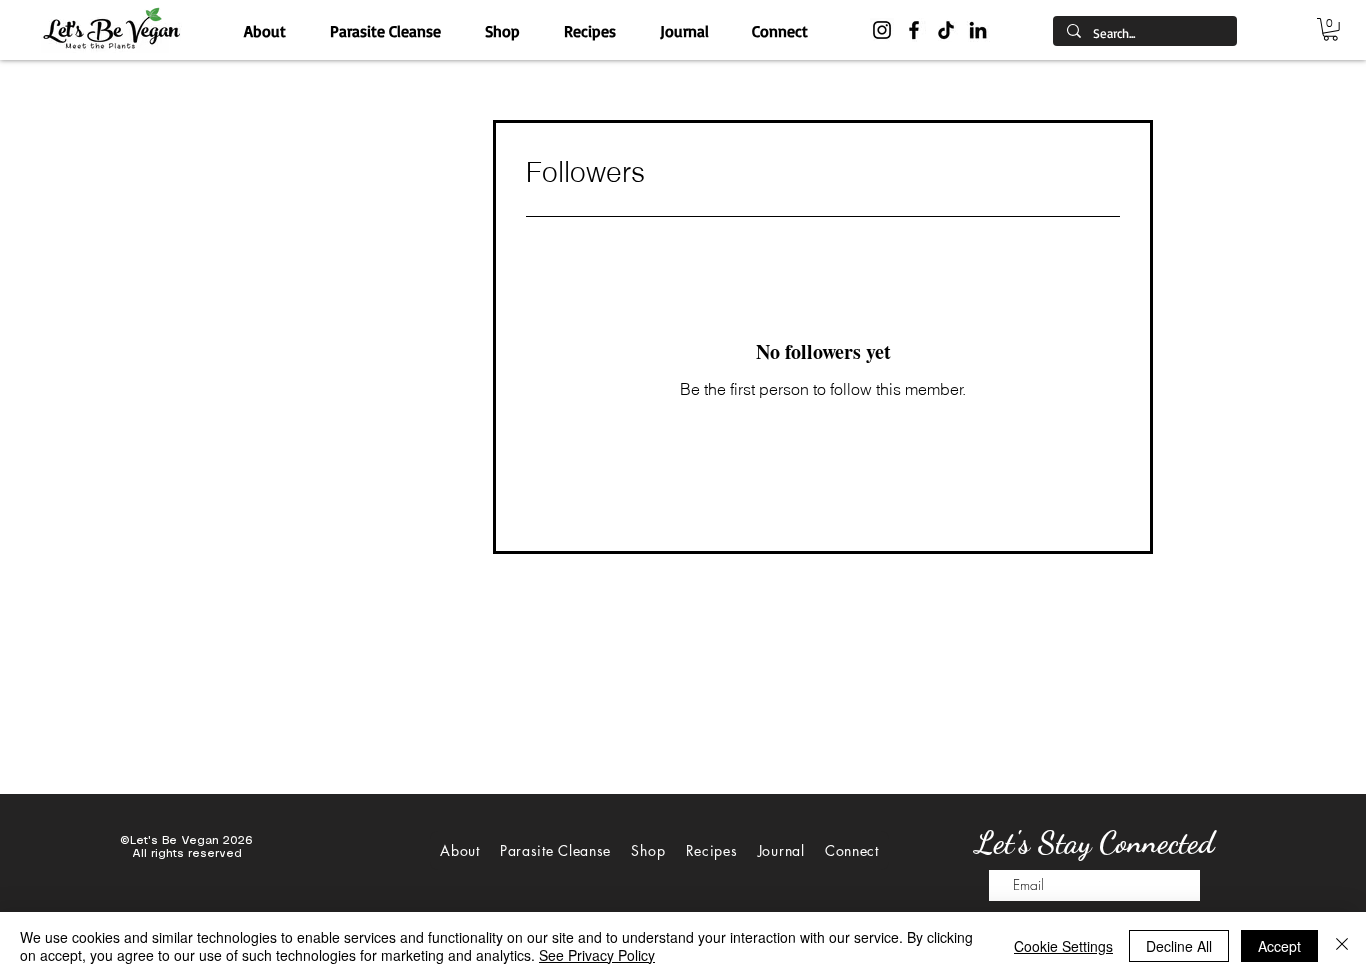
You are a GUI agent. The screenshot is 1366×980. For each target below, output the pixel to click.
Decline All (1179, 946)
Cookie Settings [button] (1063, 946)
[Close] (1342, 946)
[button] (1330, 29)
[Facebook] (914, 30)
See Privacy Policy (597, 955)
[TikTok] (946, 30)
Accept (1279, 946)
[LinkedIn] (978, 30)
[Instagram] (882, 30)
